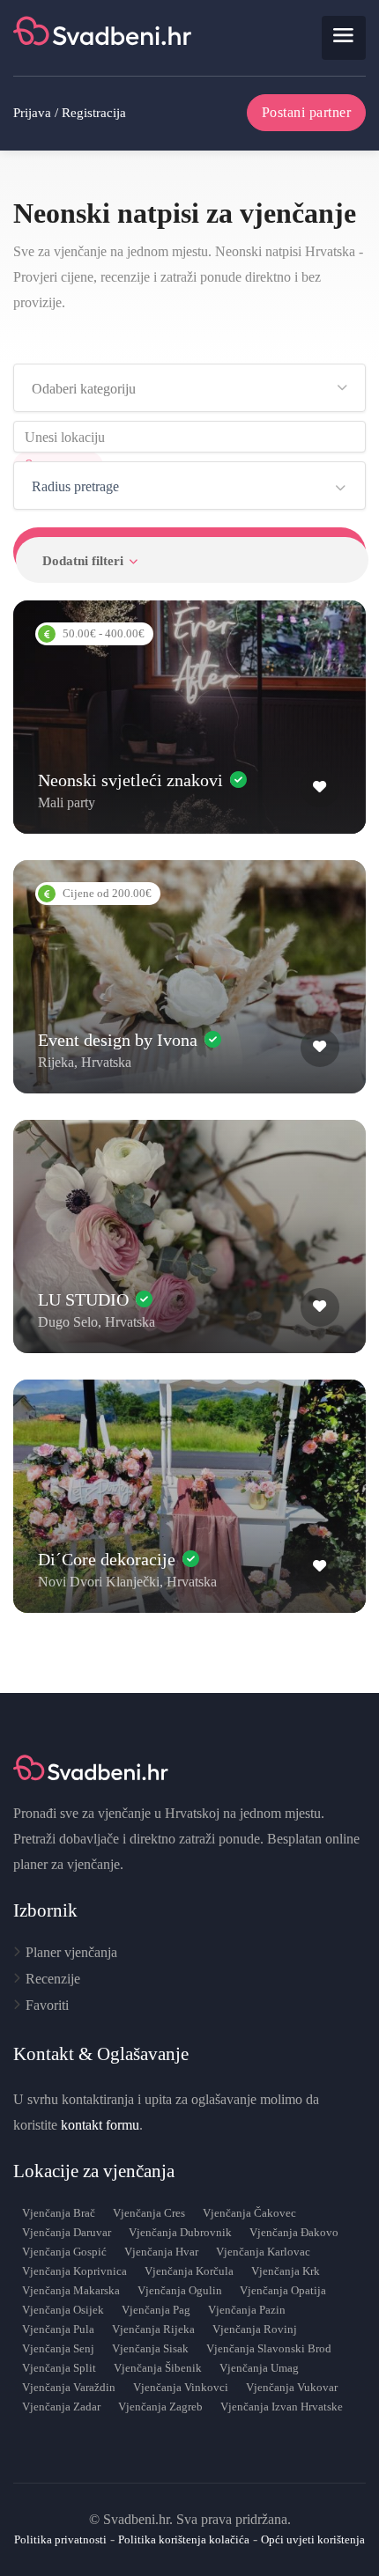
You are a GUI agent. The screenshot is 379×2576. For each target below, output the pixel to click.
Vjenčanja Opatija (283, 2290)
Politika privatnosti (60, 2539)
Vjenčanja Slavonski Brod (269, 2348)
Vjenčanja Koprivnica (74, 2271)
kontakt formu (100, 2125)
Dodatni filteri (83, 561)
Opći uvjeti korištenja (313, 2539)
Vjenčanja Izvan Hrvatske (282, 2407)
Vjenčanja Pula (58, 2329)
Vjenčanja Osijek (63, 2310)
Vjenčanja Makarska (71, 2290)
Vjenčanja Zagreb (160, 2407)
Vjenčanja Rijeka (153, 2329)
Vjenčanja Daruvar (67, 2232)
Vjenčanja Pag (156, 2310)
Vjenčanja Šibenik (158, 2368)
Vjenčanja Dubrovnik (180, 2232)
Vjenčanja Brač (59, 2213)
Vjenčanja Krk (286, 2271)
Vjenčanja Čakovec (249, 2213)
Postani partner (307, 112)
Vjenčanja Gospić (64, 2252)
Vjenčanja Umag (259, 2368)
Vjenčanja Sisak (150, 2348)
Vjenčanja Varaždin (69, 2387)
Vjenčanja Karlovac (263, 2252)
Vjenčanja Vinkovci (181, 2387)
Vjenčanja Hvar (161, 2252)
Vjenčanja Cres (149, 2213)
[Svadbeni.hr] (104, 37)
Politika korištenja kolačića (184, 2539)
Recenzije (53, 1979)
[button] (189, 388)
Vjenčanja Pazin (247, 2310)
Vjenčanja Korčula (189, 2271)
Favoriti (47, 2005)
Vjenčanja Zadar (61, 2407)
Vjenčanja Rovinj (255, 2329)
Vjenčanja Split (59, 2368)
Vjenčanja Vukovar (292, 2387)
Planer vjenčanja (71, 1952)
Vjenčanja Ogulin (180, 2290)
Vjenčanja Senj (58, 2348)
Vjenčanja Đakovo (294, 2232)
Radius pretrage (75, 486)
